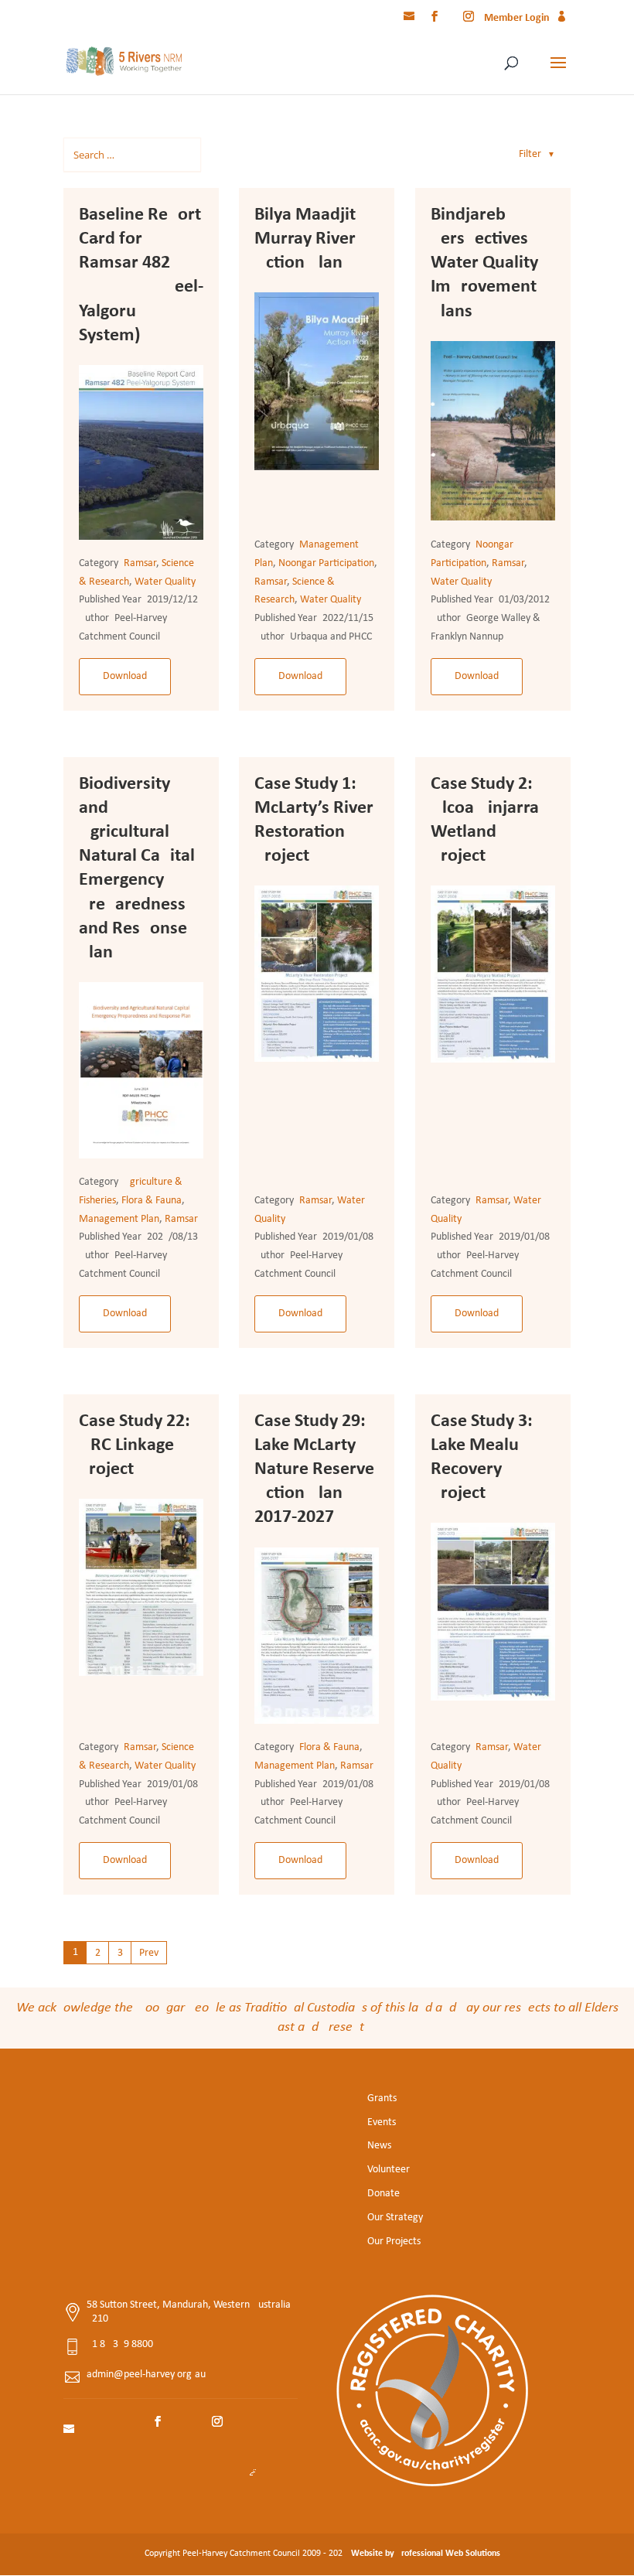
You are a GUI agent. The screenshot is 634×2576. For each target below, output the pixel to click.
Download (125, 676)
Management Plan (119, 1219)
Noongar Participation (326, 563)
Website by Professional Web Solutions (426, 2554)
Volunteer (389, 2170)
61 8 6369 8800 (120, 2344)
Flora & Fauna (152, 1201)
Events (382, 2122)
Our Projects (394, 2242)
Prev (149, 1953)
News (379, 2146)
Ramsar (140, 563)
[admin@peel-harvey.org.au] (411, 19)
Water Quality (165, 582)
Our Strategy (395, 2218)
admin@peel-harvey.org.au (146, 2375)
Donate (383, 2194)
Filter (537, 154)
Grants (382, 2098)
